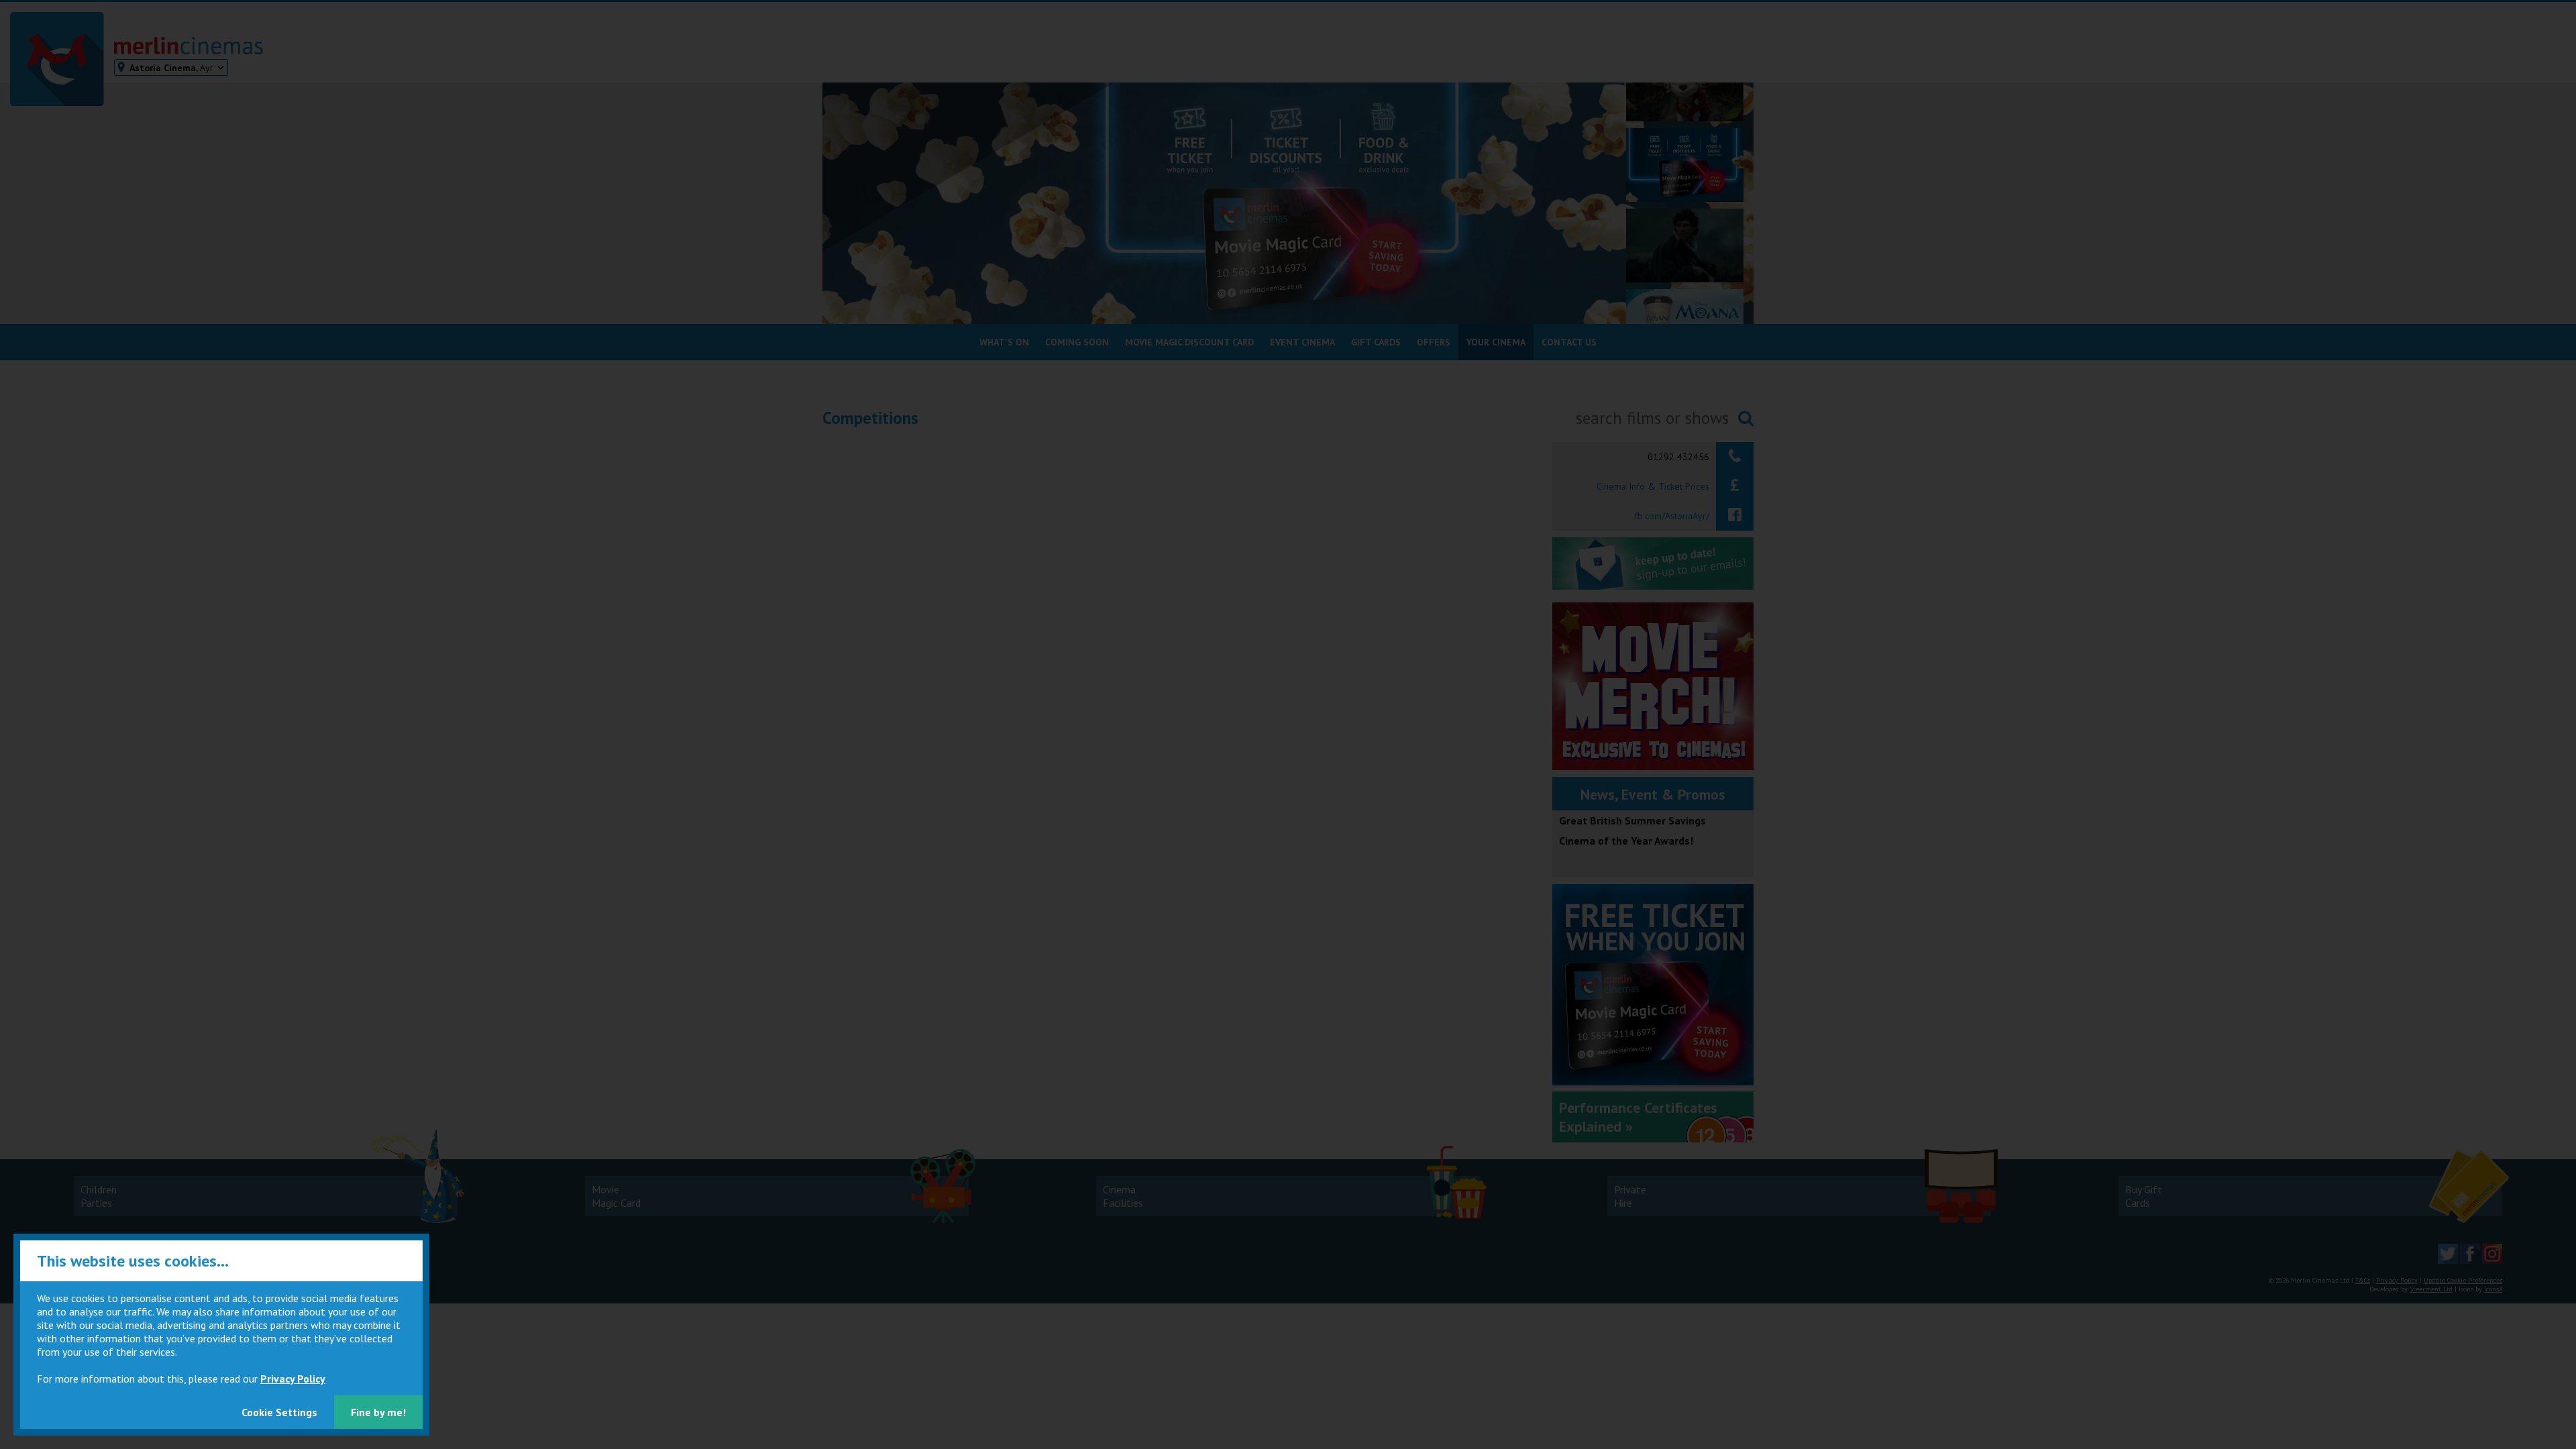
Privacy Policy (293, 1379)
